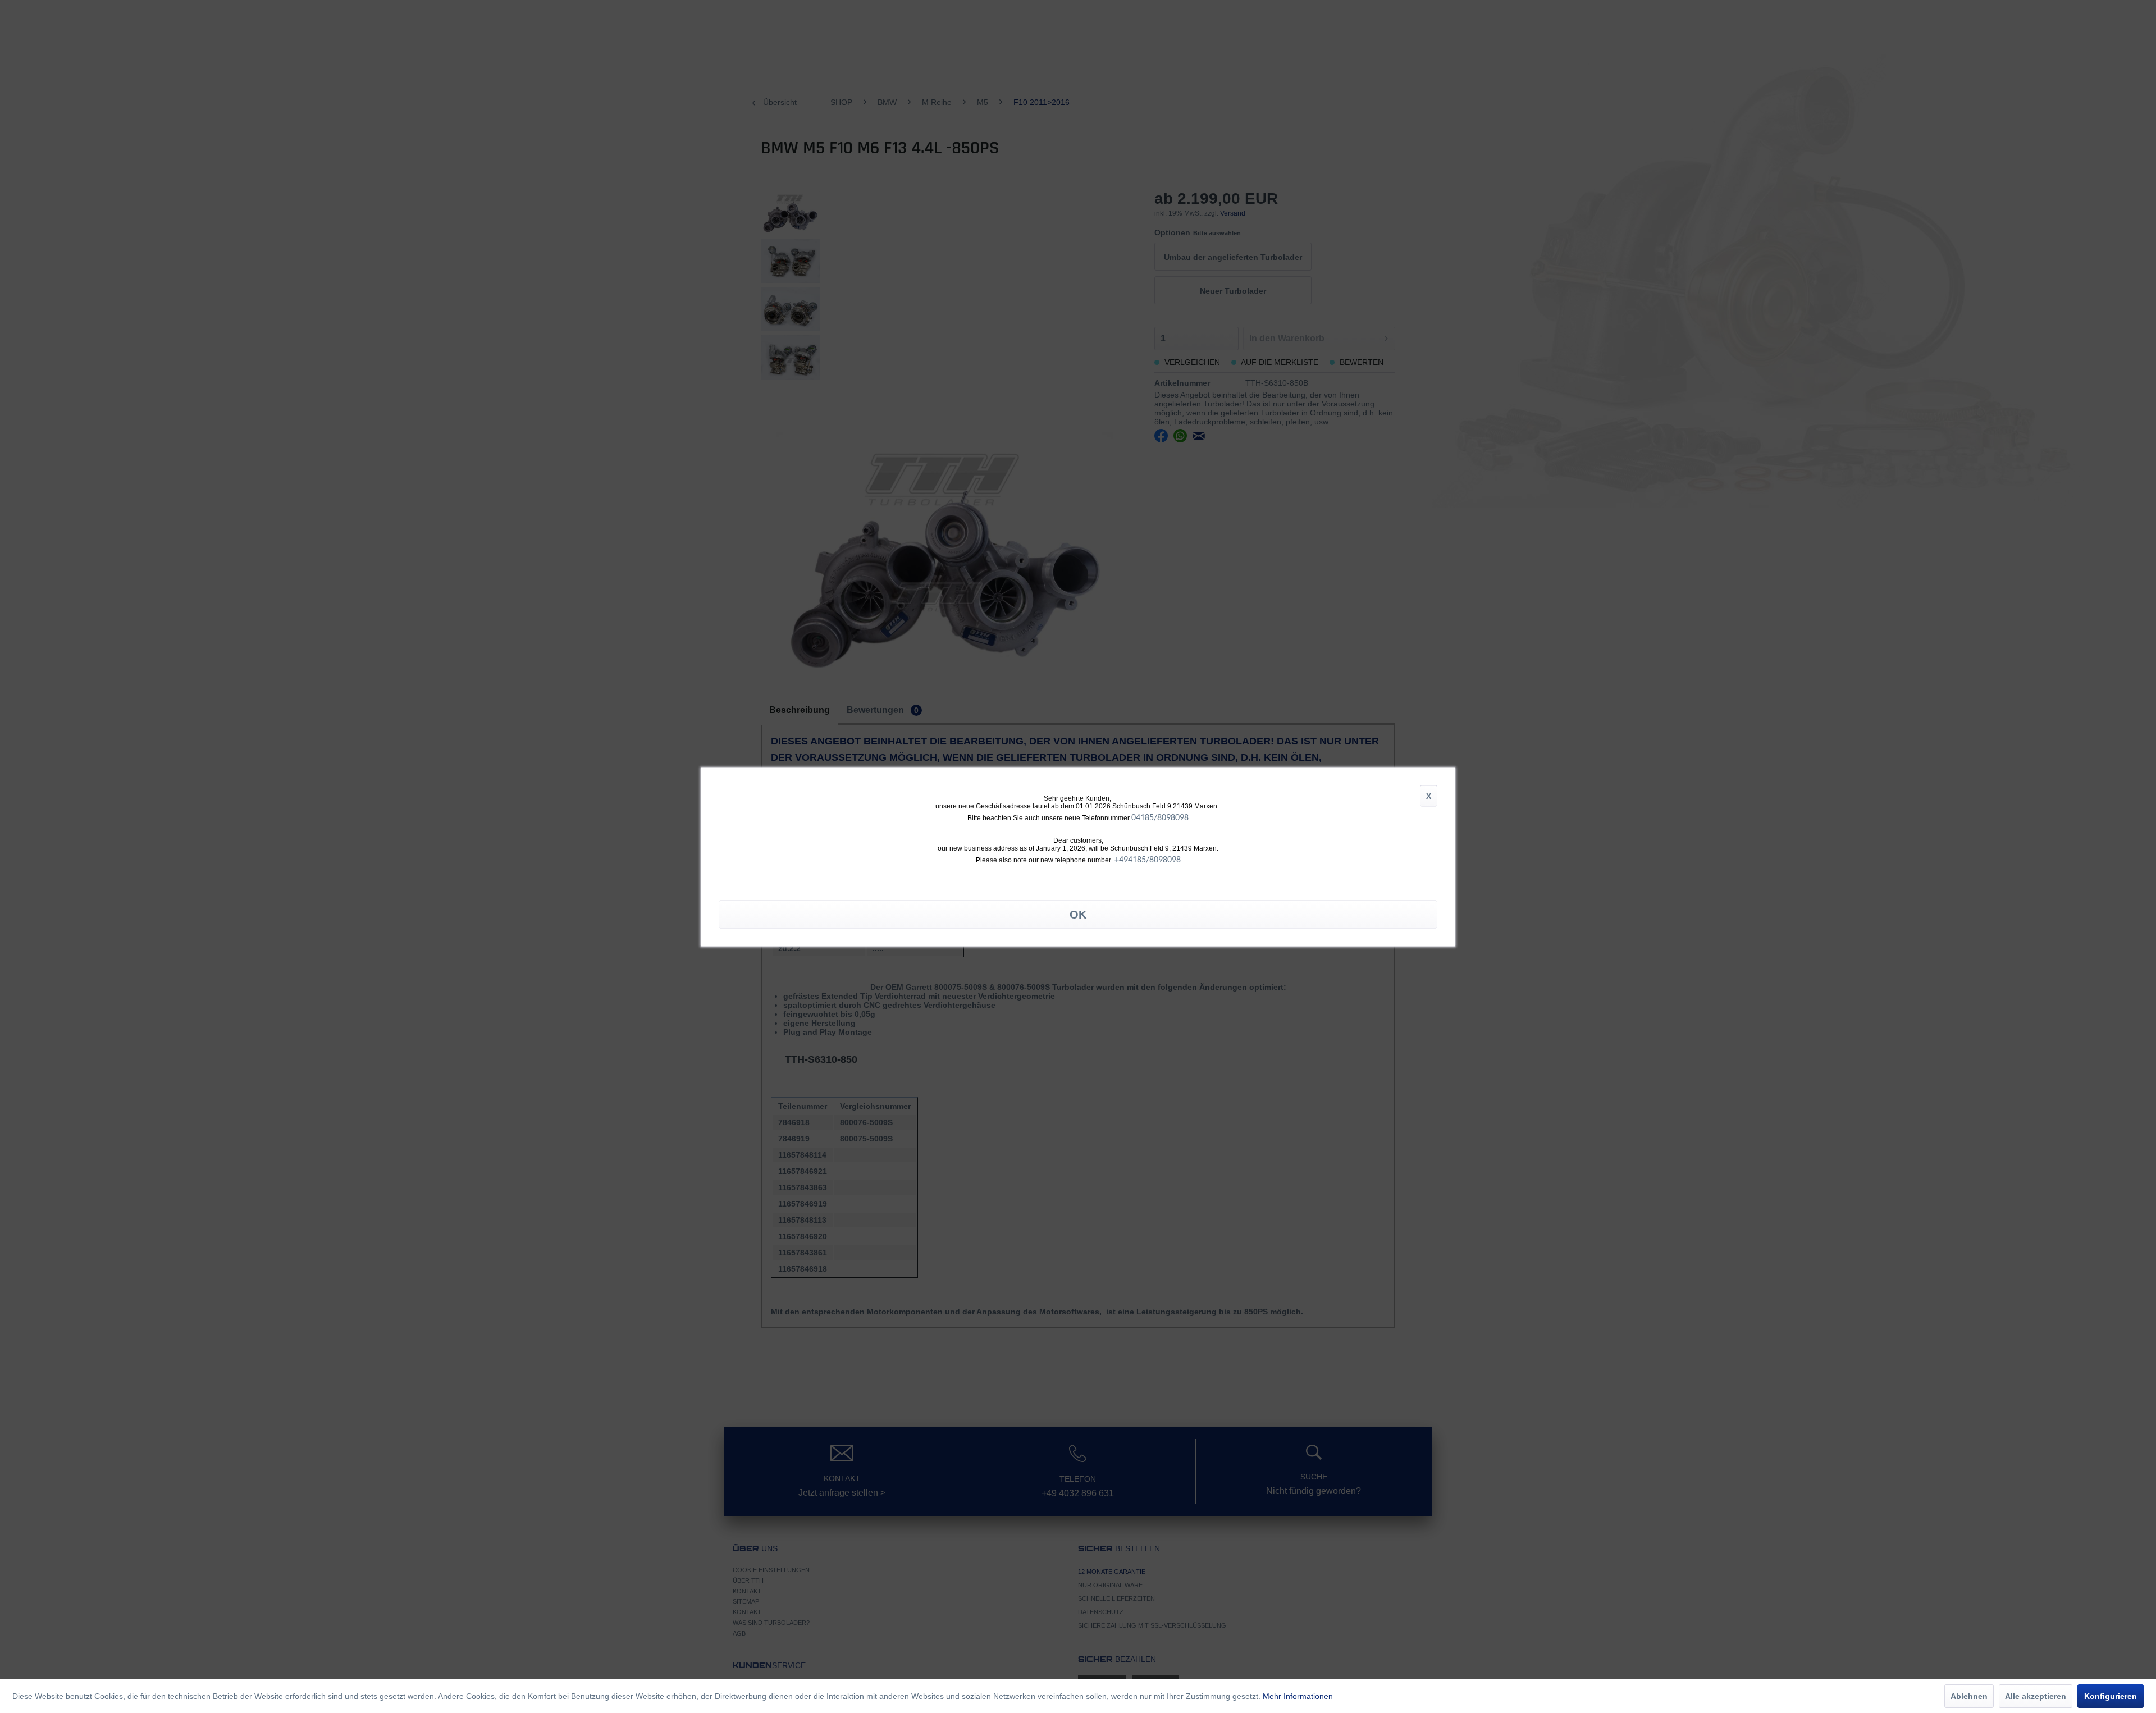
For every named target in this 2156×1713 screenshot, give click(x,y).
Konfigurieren (2111, 1696)
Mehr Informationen (1298, 1696)
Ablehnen (1969, 1696)
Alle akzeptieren (2036, 1696)
